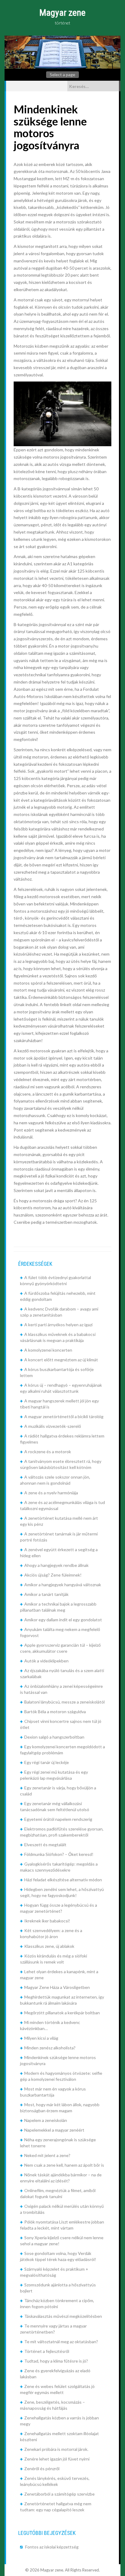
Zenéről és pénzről (42, 2469)
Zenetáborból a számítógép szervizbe (59, 2494)
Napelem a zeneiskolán (46, 2120)
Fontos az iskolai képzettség (52, 2547)
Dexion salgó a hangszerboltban (54, 1737)
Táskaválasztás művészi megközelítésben (63, 2316)
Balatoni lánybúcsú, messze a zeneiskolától (64, 1702)
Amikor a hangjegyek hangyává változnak (63, 1585)
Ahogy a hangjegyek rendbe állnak (56, 1565)
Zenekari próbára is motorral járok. (56, 2449)
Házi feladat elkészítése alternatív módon (63, 1880)
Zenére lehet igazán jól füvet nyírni (57, 2459)
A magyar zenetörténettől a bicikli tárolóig (64, 1416)
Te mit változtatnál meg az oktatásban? (61, 2342)
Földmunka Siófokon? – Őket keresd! (59, 1854)
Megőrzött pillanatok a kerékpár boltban (62, 2013)
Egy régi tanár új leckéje (47, 1762)
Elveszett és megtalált (45, 1845)
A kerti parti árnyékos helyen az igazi (58, 1325)
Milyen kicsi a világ (41, 2038)
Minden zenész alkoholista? (50, 2048)
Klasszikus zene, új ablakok (49, 1946)
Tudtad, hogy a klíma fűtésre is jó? (56, 2361)
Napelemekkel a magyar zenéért (54, 2130)
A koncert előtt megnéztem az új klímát (61, 1360)
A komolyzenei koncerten (48, 1350)
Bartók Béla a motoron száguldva (55, 1712)
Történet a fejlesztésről (47, 2351)
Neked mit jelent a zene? (47, 2155)
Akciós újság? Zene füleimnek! (53, 1575)
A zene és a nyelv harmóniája (51, 1493)
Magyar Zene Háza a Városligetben (57, 1987)
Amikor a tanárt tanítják (46, 1594)
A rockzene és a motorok (48, 1452)
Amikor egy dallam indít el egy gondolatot (63, 1620)
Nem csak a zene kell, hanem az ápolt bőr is (64, 2165)
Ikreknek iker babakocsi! (47, 1921)
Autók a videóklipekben (46, 1661)
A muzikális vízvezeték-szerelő (53, 1426)
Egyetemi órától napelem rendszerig (58, 1819)
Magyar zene (62, 13)
